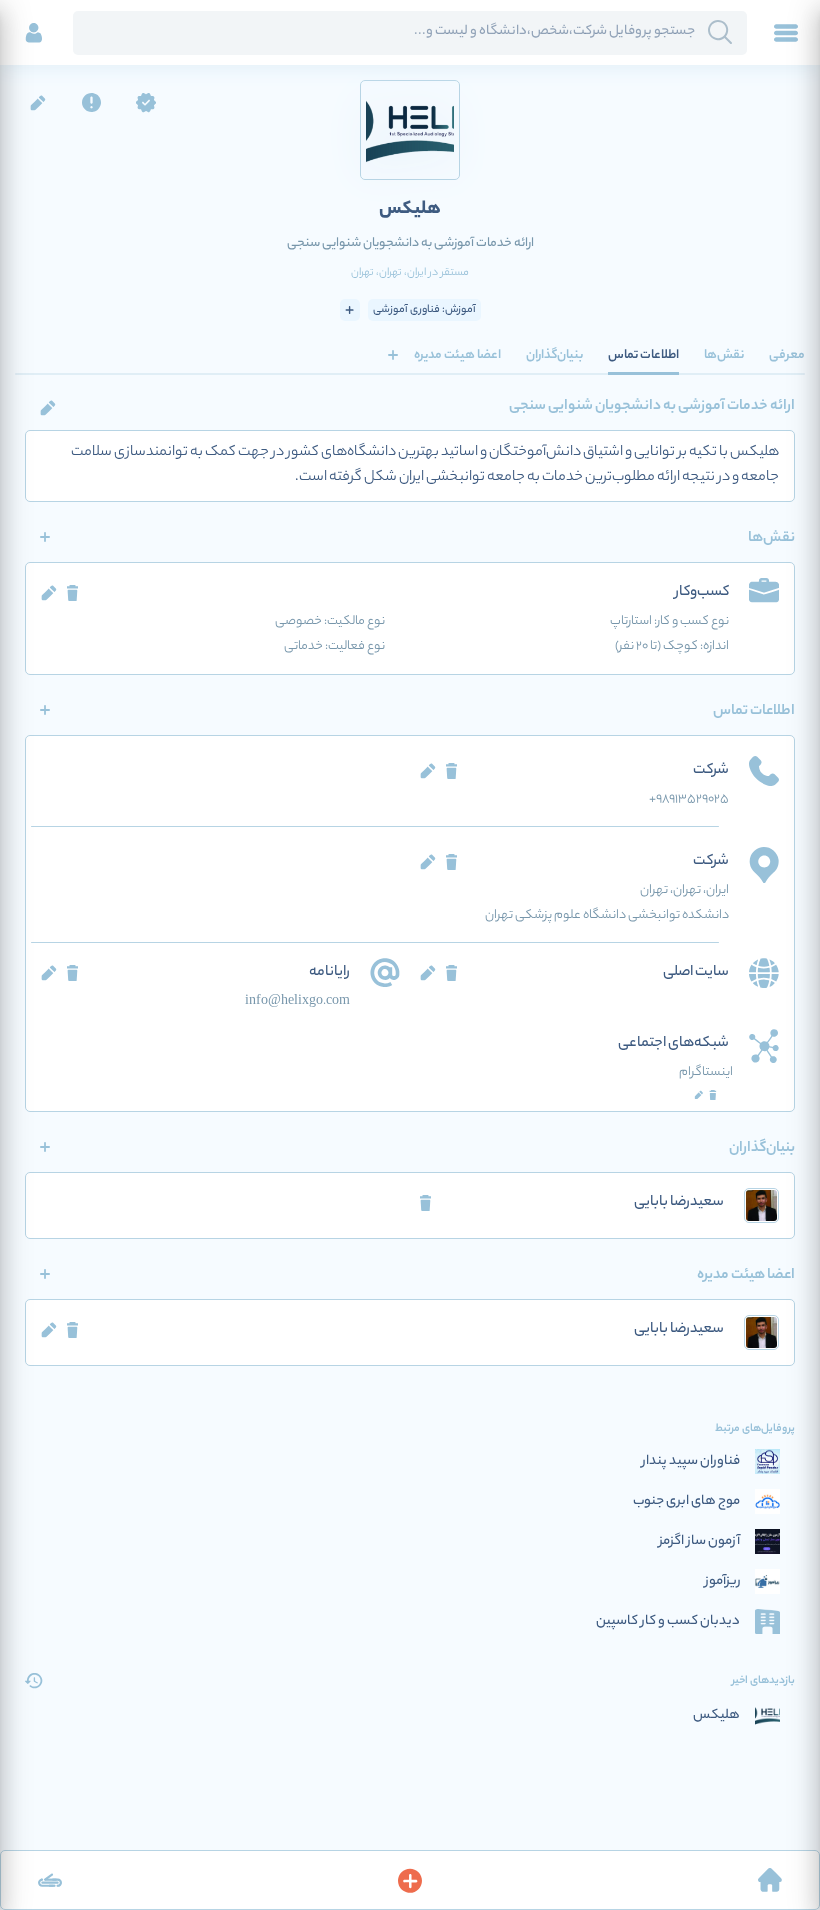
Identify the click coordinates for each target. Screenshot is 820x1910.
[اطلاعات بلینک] (50, 1880)
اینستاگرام (706, 1072)
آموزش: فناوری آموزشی (424, 310)
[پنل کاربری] (34, 33)
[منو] (786, 33)
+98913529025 (689, 799)
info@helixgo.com (297, 1001)
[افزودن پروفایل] (410, 1880)
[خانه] (770, 1880)
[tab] (787, 355)
